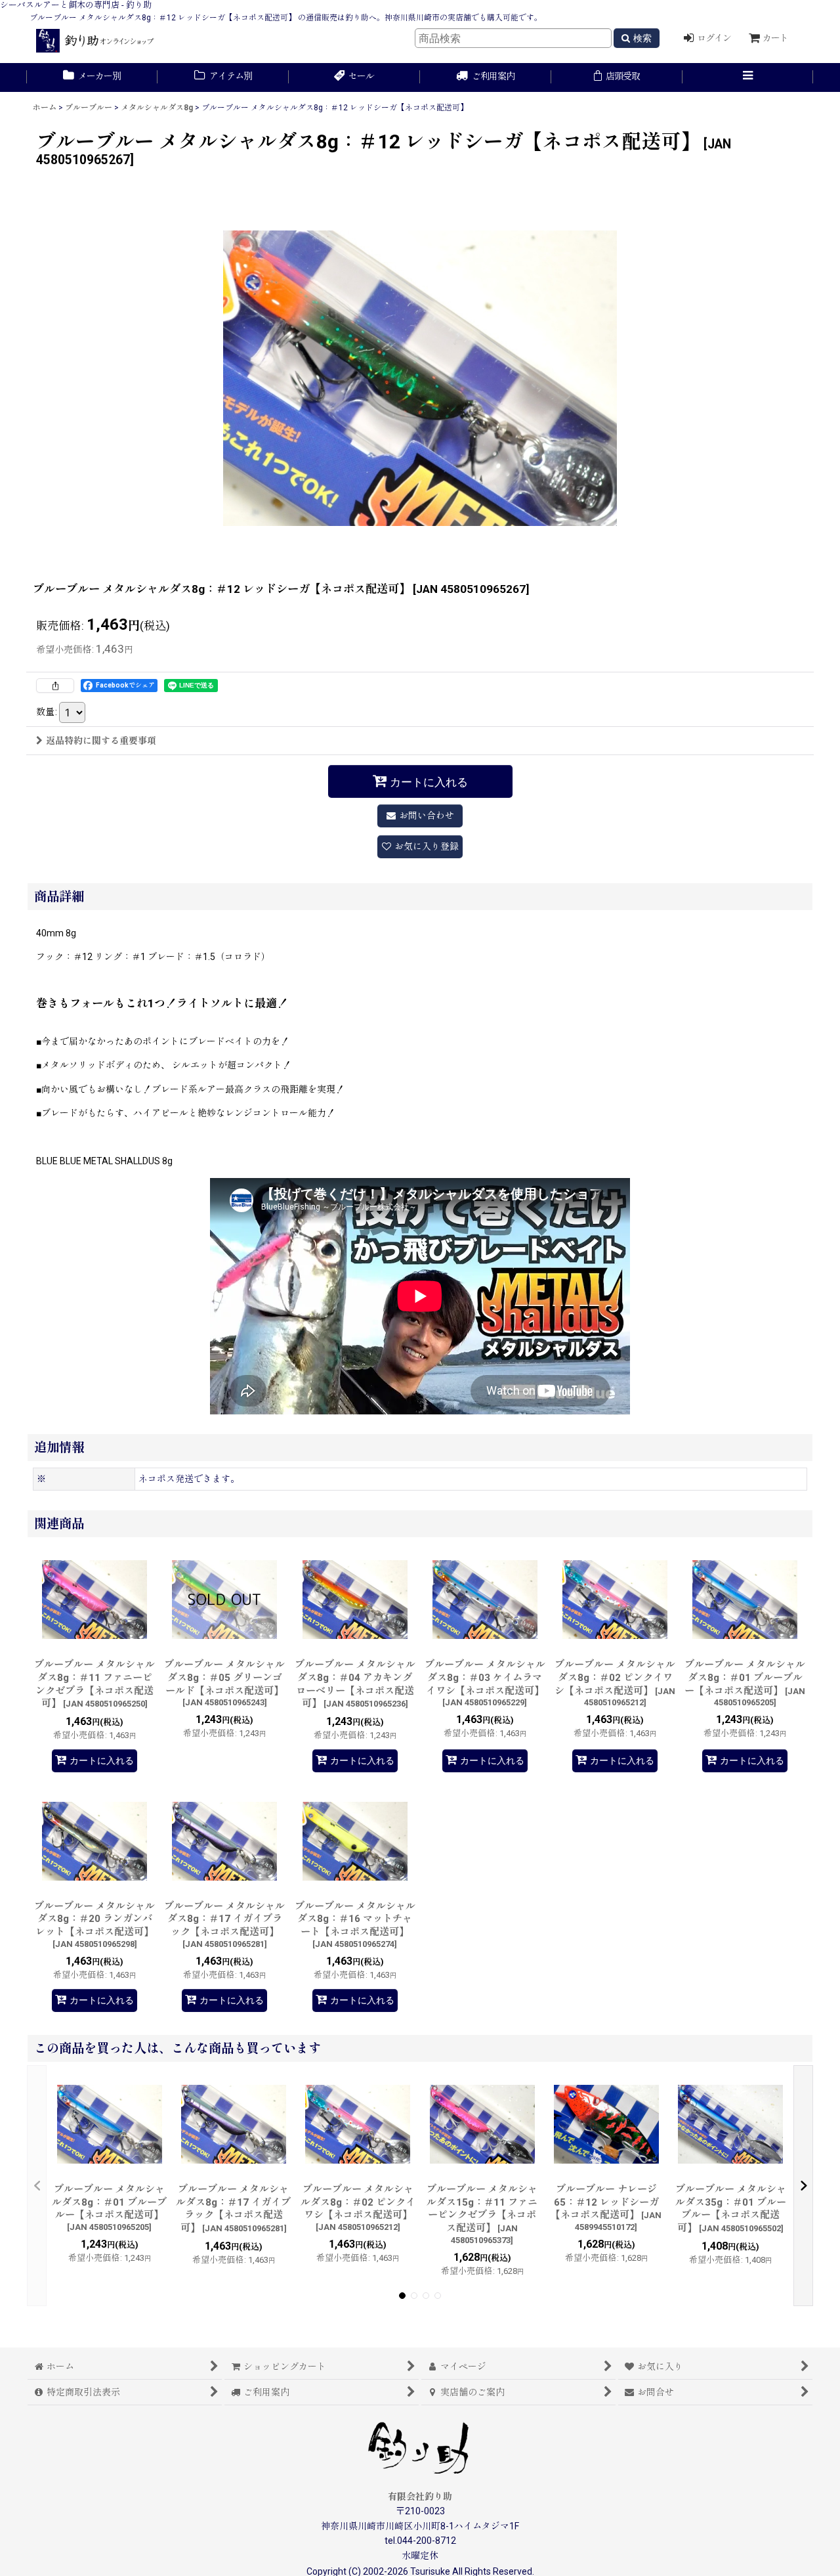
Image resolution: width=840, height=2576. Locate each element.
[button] (748, 77)
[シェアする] (55, 686)
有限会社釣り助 (420, 2497)
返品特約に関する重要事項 (101, 741)
